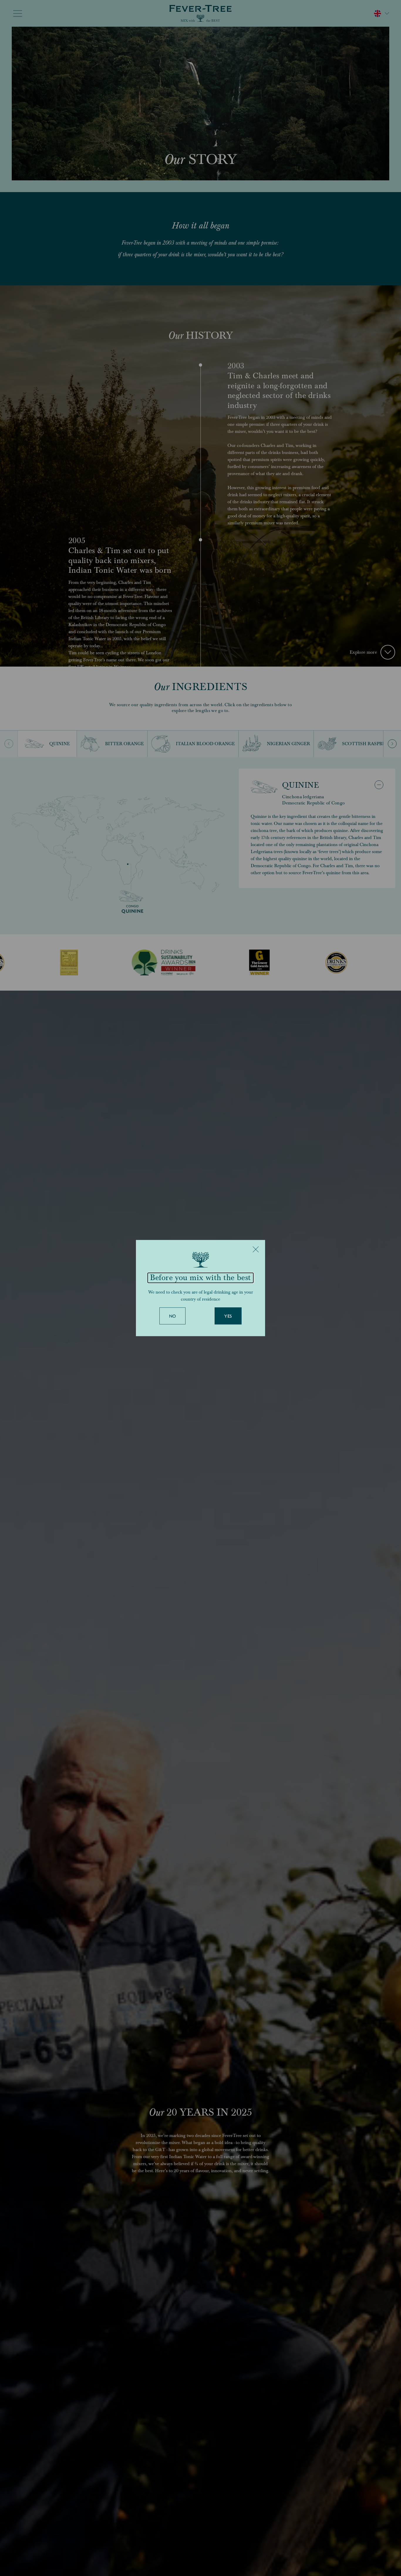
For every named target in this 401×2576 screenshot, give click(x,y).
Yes (228, 1316)
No (173, 1316)
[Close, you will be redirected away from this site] (256, 1249)
